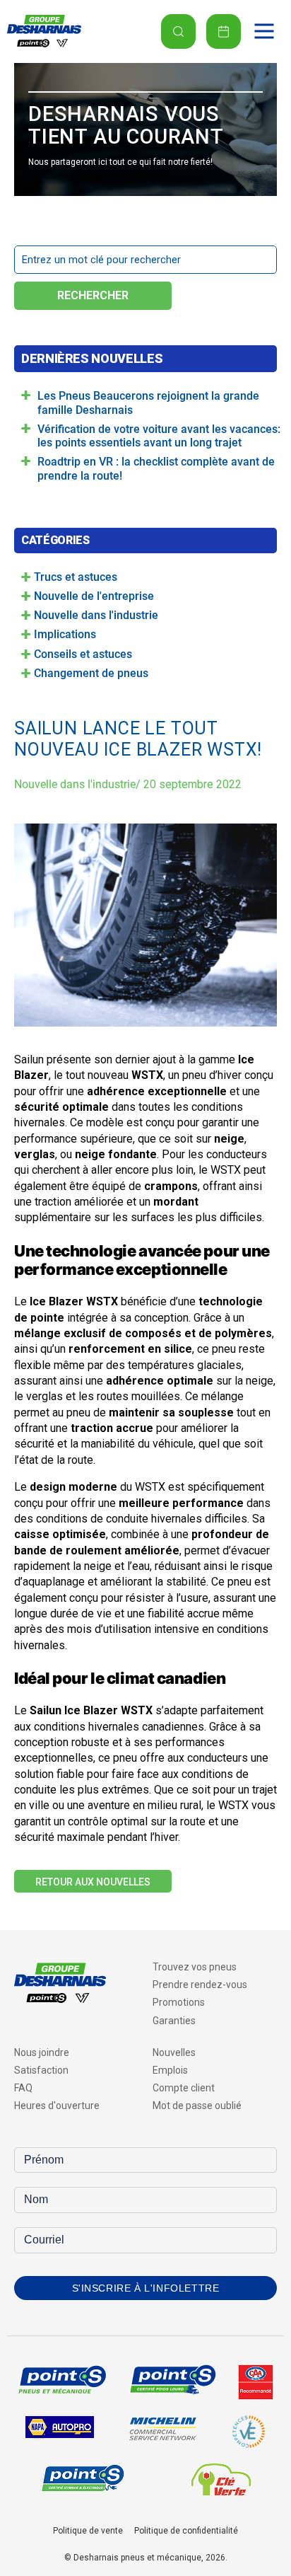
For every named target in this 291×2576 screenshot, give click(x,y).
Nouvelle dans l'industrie (75, 784)
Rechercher (93, 295)
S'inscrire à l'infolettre (146, 2288)
